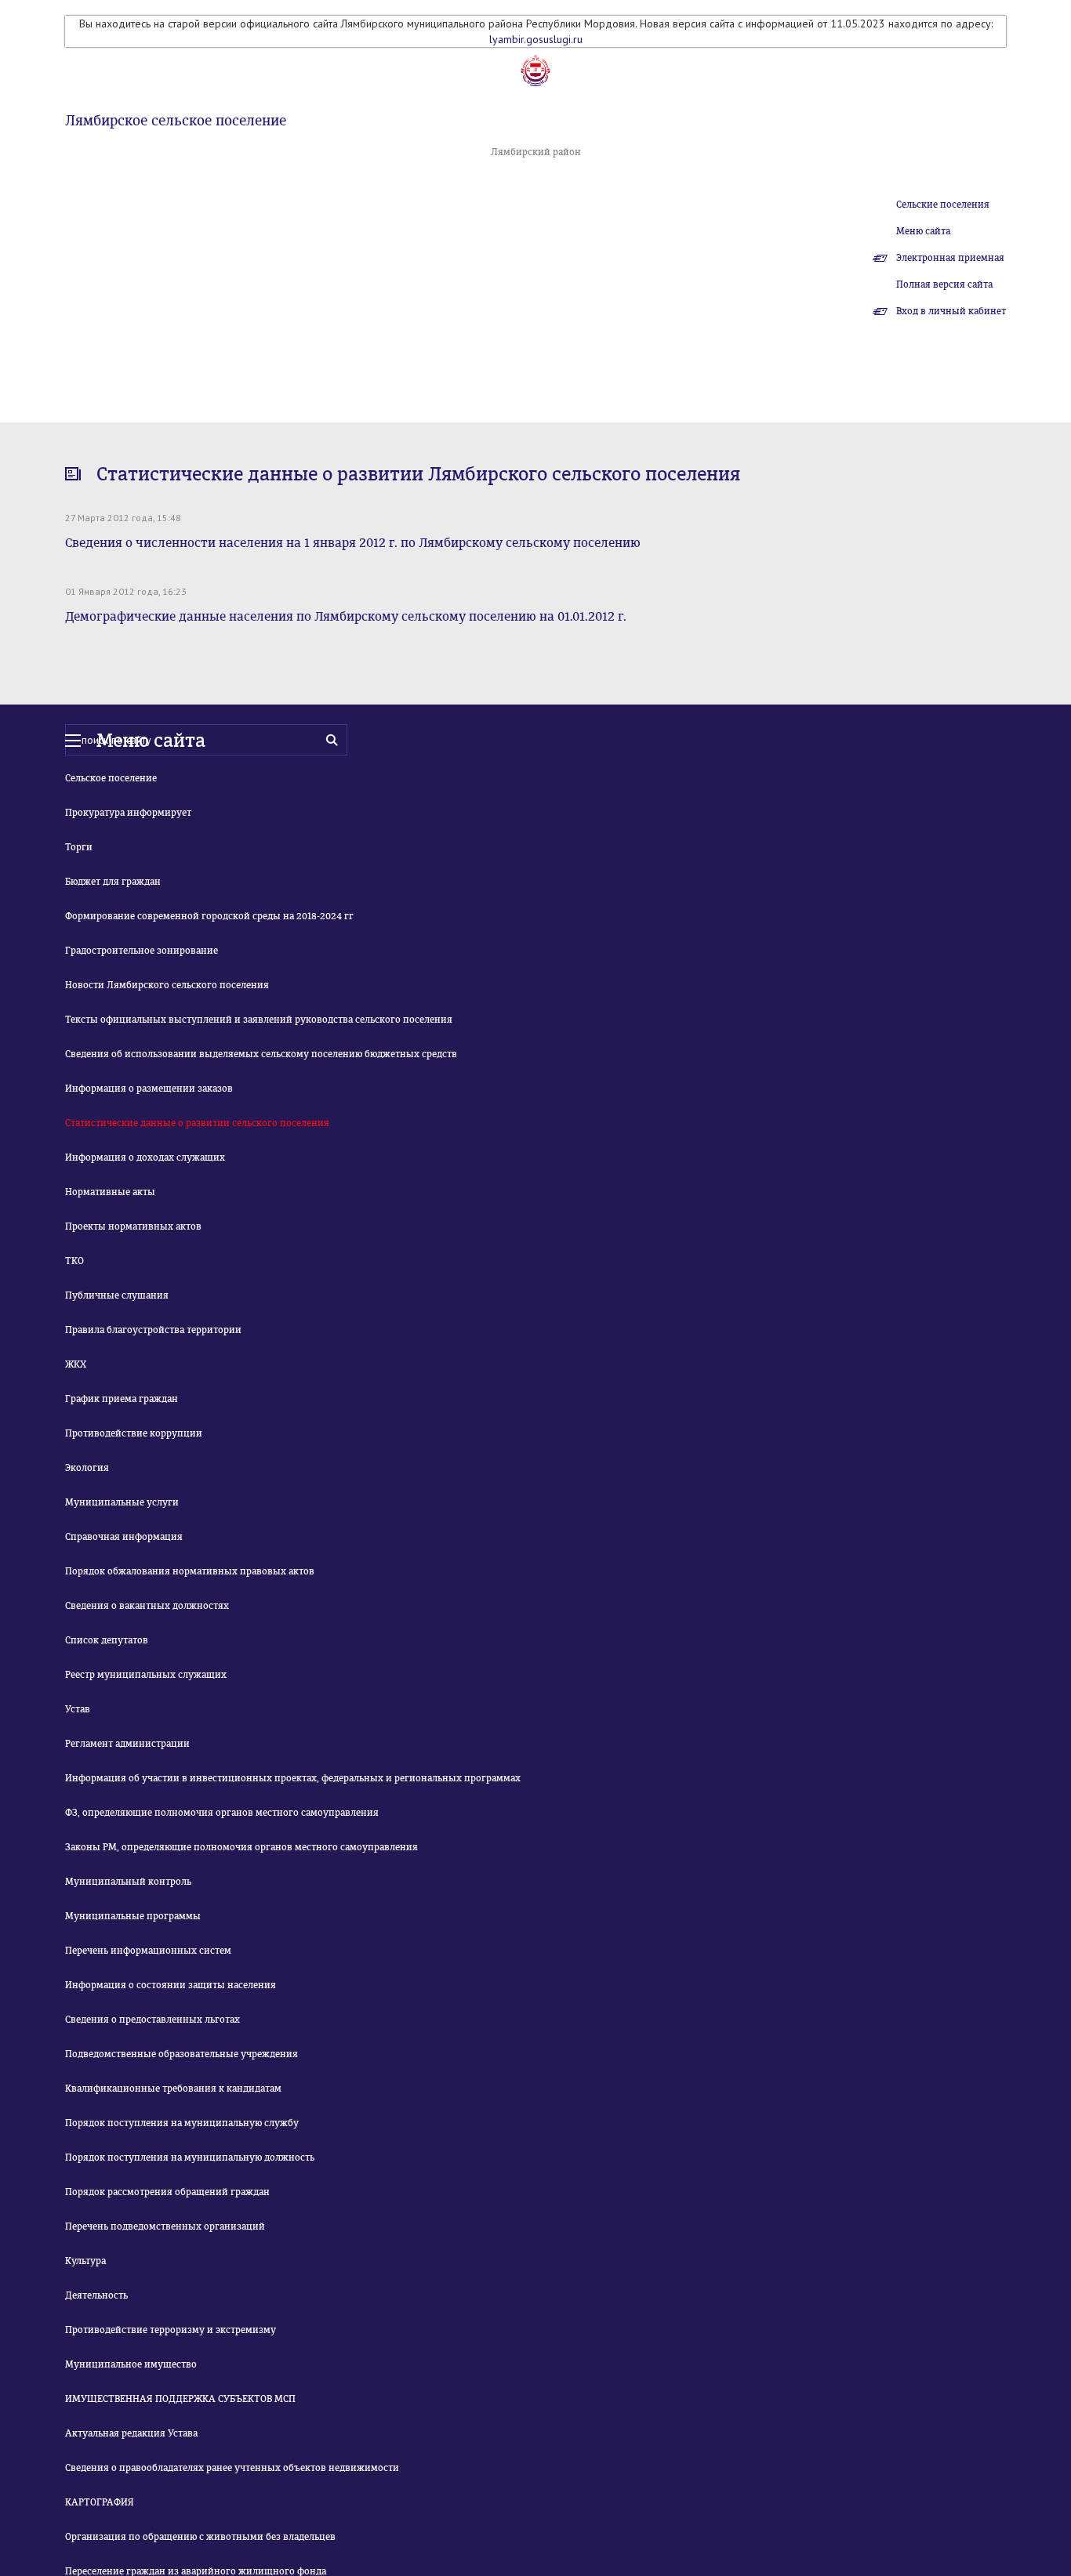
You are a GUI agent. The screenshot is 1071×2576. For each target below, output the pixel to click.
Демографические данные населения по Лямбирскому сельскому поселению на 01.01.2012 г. (346, 616)
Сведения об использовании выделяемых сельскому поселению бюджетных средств (261, 1054)
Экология (87, 1468)
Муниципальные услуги (122, 1502)
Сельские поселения (943, 205)
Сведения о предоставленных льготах (152, 2020)
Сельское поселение (111, 778)
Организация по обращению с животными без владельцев (200, 2537)
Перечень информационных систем (148, 1951)
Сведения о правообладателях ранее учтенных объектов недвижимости (232, 2468)
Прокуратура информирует (128, 813)
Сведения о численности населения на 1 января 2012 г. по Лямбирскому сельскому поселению (353, 543)
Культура (85, 2261)
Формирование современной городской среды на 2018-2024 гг (209, 916)
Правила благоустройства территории (153, 1330)
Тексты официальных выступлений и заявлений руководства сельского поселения (259, 1020)
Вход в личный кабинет (951, 311)
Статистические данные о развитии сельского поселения (197, 1123)
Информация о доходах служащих (145, 1158)
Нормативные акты (110, 1192)
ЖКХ (76, 1364)
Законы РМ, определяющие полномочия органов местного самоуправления (241, 1847)
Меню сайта (923, 231)
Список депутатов (107, 1640)
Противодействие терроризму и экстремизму (171, 2330)
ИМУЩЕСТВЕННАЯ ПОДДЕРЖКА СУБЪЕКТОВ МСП (180, 2399)
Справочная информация (124, 1537)
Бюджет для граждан (113, 882)
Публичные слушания (117, 1295)
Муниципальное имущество (131, 2364)
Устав (78, 1709)
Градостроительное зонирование (142, 951)
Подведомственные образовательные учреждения (182, 2054)
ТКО (74, 1261)
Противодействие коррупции (134, 1433)
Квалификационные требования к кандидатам (173, 2089)
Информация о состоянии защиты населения (171, 1985)
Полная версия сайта (944, 284)
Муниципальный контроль (128, 1882)
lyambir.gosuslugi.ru (536, 39)
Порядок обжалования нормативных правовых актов (190, 1571)
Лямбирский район (536, 152)
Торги (79, 847)
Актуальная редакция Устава (131, 2433)
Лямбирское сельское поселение (176, 121)
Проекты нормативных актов (133, 1226)
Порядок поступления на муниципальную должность (190, 2158)
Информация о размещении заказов (149, 1089)
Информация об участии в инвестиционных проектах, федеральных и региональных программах (293, 1778)
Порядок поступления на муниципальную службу (182, 2123)
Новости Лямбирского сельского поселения (167, 985)
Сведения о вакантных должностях (147, 1606)
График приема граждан (122, 1399)
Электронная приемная (950, 258)
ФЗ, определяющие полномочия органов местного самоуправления (222, 1813)
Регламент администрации (127, 1744)
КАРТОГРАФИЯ (100, 2502)
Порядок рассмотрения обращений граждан (167, 2192)
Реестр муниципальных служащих (146, 1675)
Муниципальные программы (133, 1916)
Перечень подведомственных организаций (165, 2226)
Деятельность (96, 2295)
